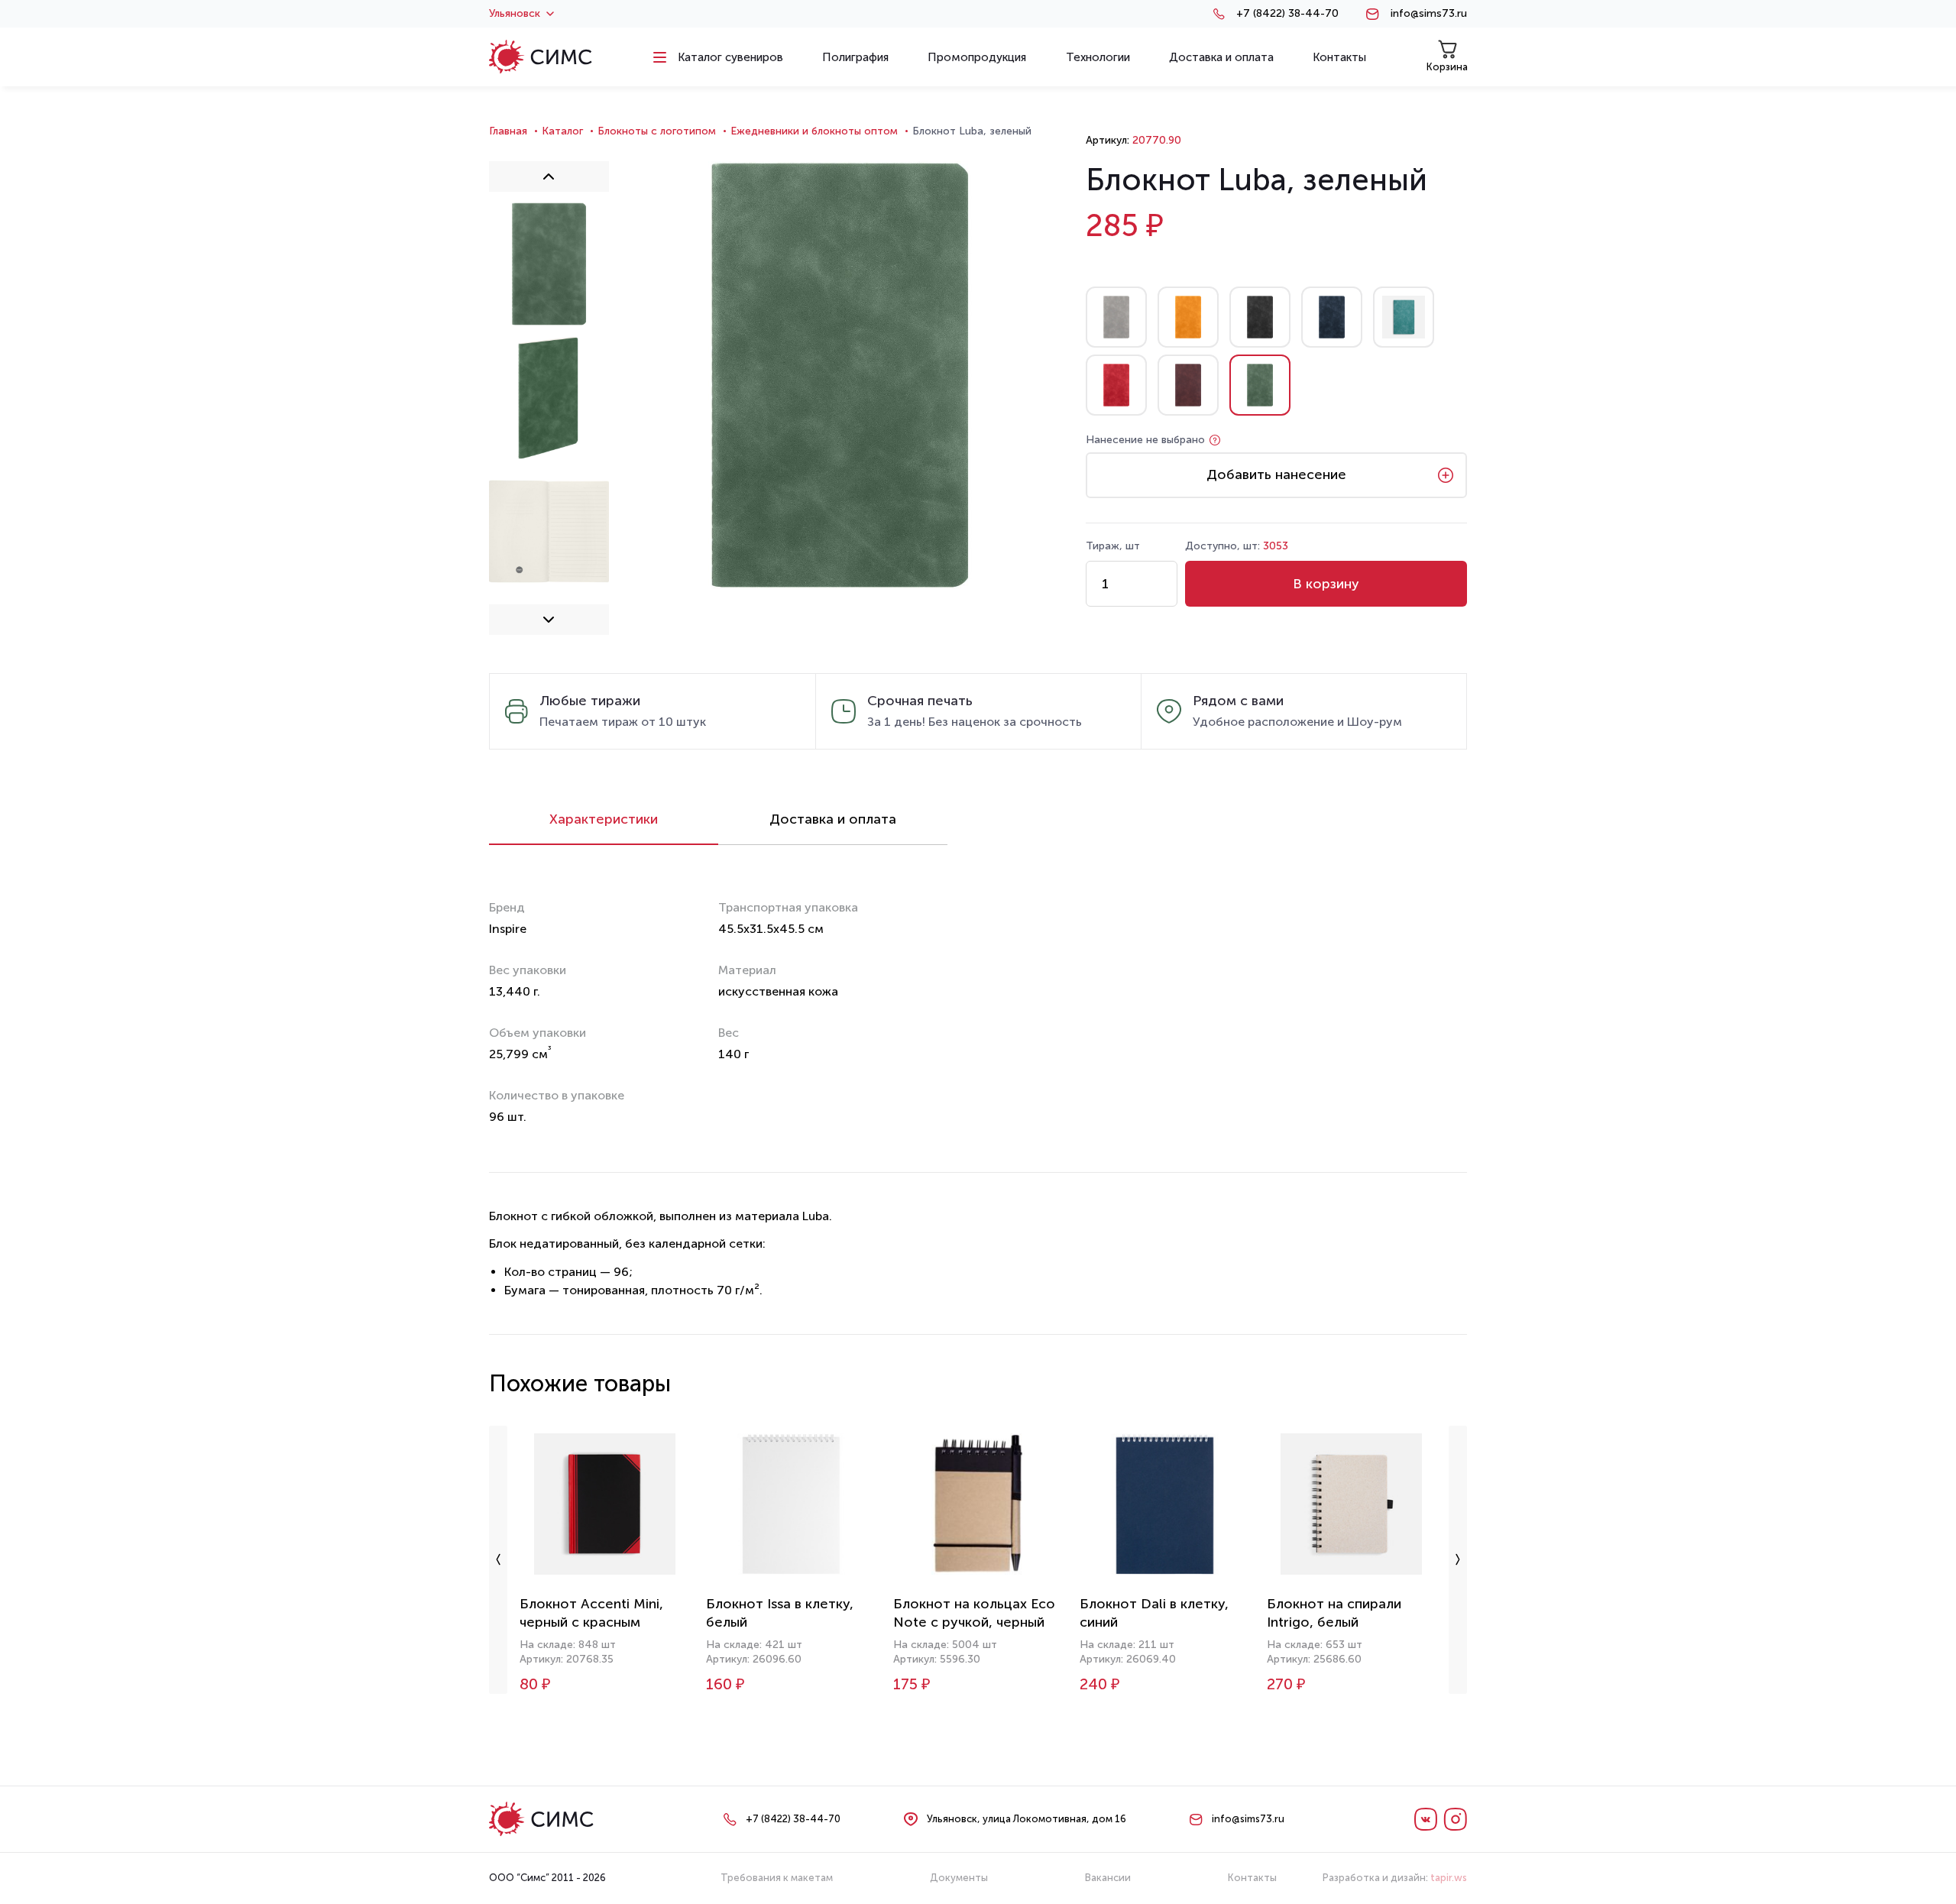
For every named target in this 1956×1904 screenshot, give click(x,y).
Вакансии (1108, 1878)
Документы (959, 1878)
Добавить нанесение (1276, 474)
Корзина (1447, 67)
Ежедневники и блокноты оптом (814, 131)
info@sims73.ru (1429, 14)
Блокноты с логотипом (657, 131)
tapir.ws (1449, 1878)
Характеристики (604, 819)
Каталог (562, 131)
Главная (508, 131)
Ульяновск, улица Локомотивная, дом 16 (1027, 1819)
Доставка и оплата (833, 819)
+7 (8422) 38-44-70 (1287, 14)
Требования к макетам (777, 1878)
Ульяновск (515, 14)
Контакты (1252, 1878)
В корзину (1326, 584)
